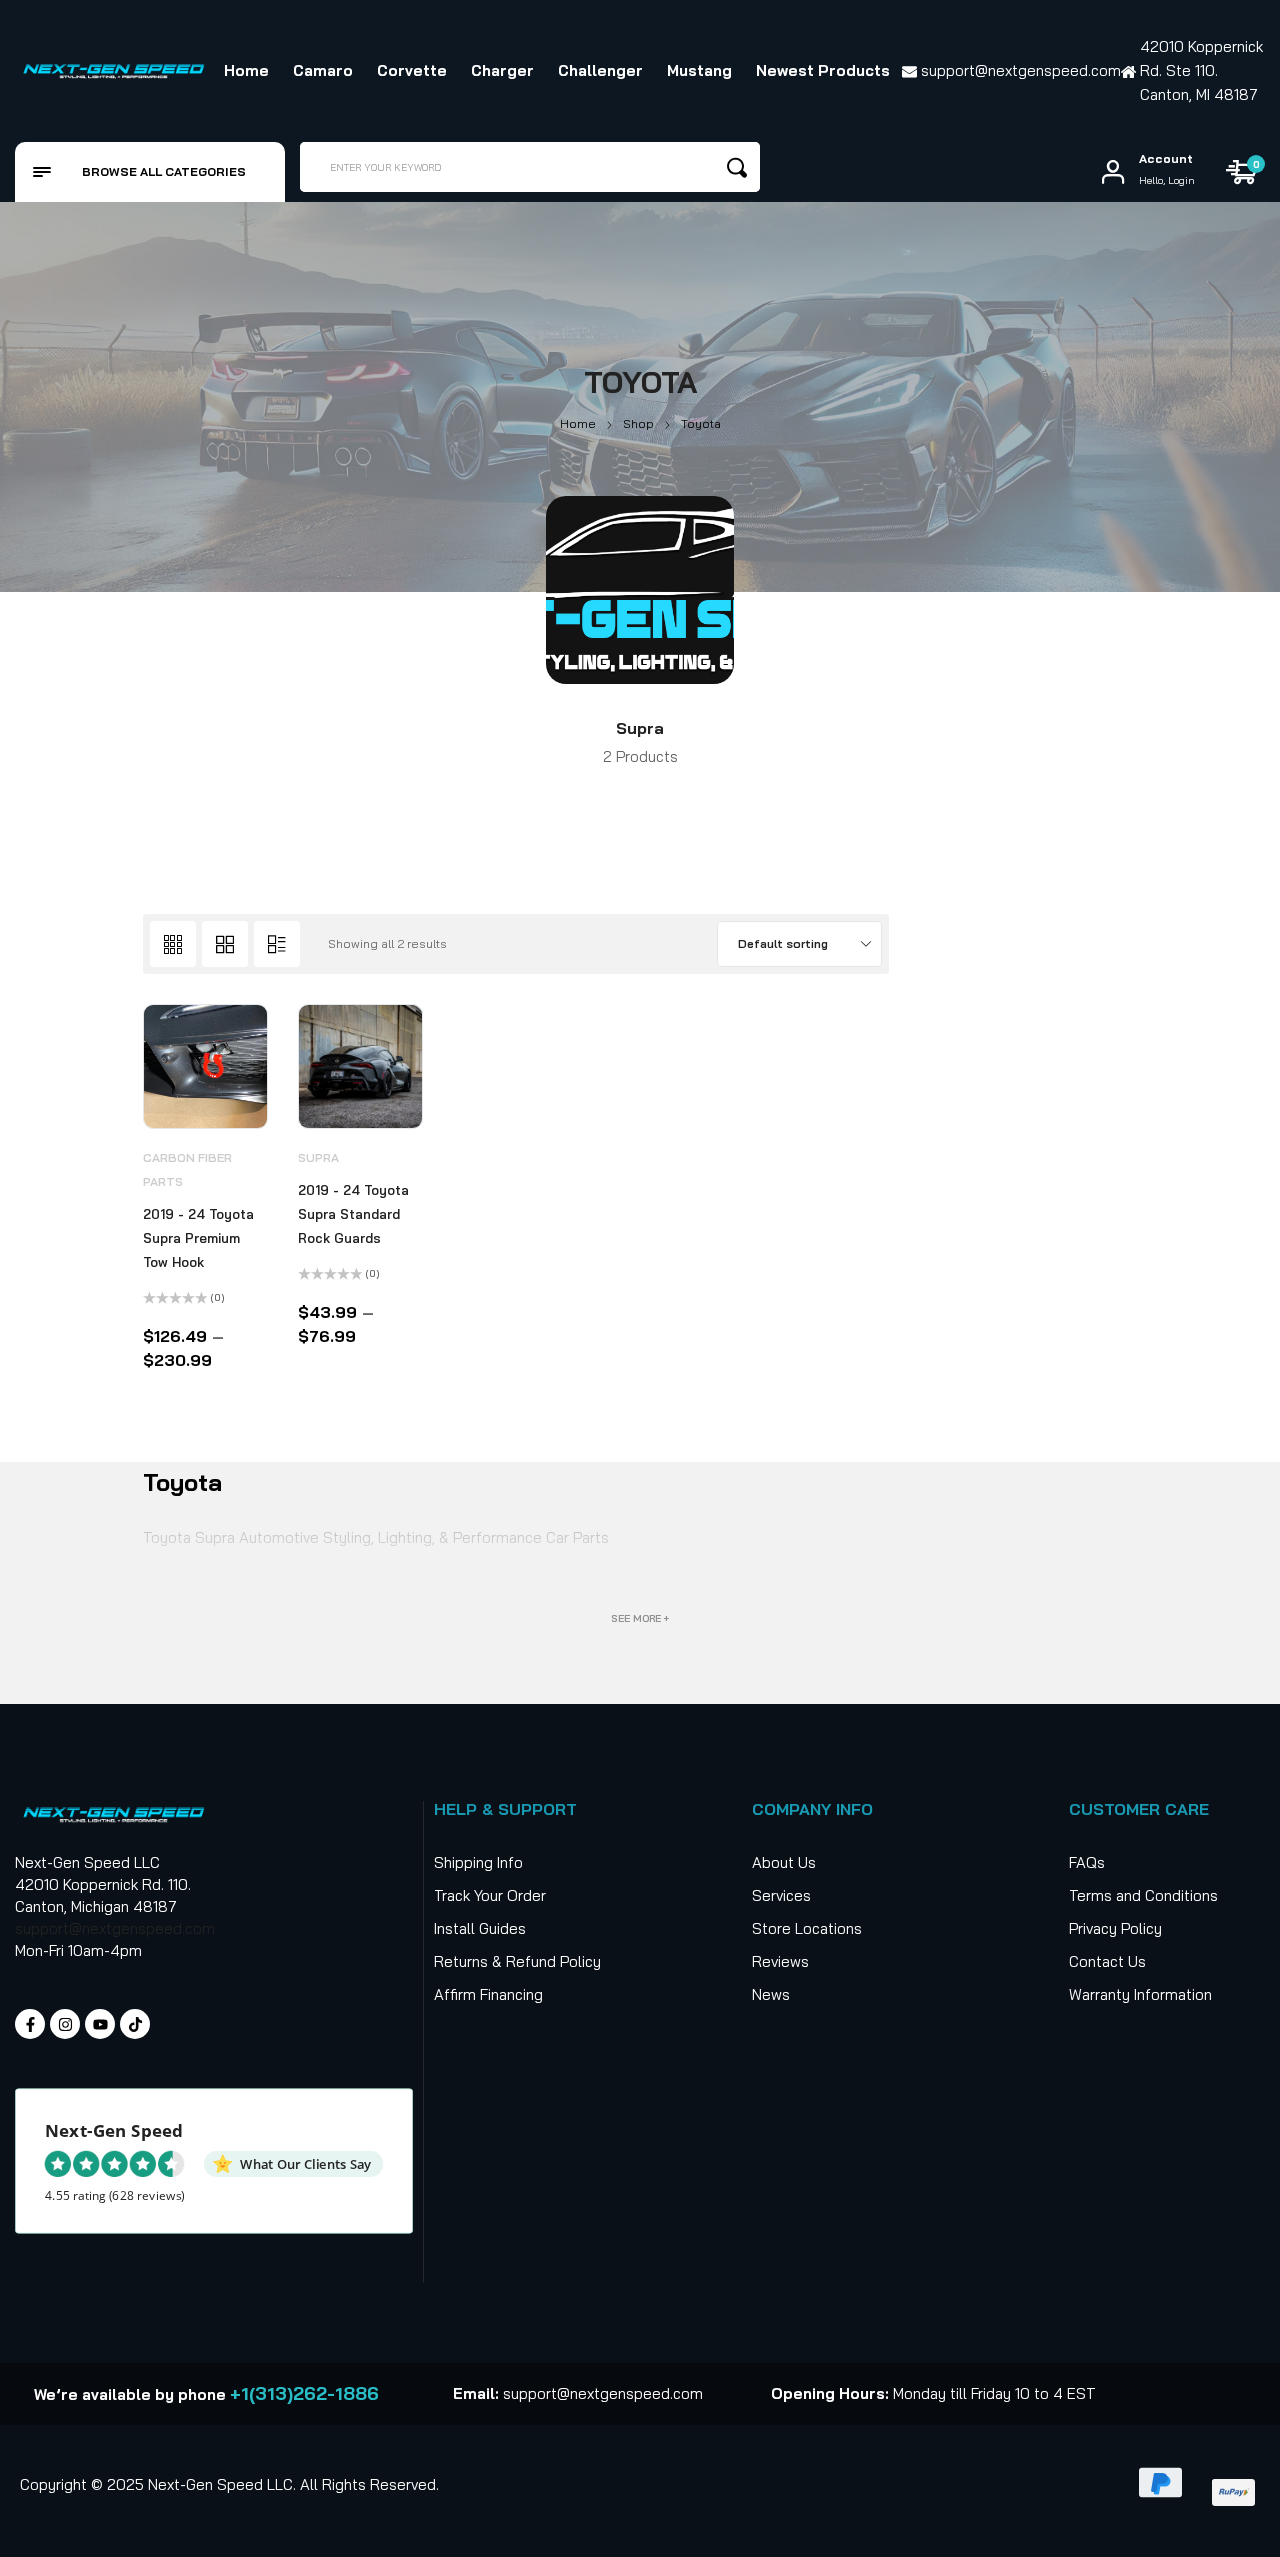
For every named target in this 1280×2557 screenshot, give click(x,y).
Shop (638, 423)
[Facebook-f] (30, 2024)
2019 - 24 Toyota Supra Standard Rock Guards (353, 1214)
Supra (640, 728)
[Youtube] (100, 2024)
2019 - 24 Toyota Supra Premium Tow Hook (198, 1238)
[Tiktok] (135, 2024)
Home (578, 423)
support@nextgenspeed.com (115, 1928)
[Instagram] (65, 2024)
